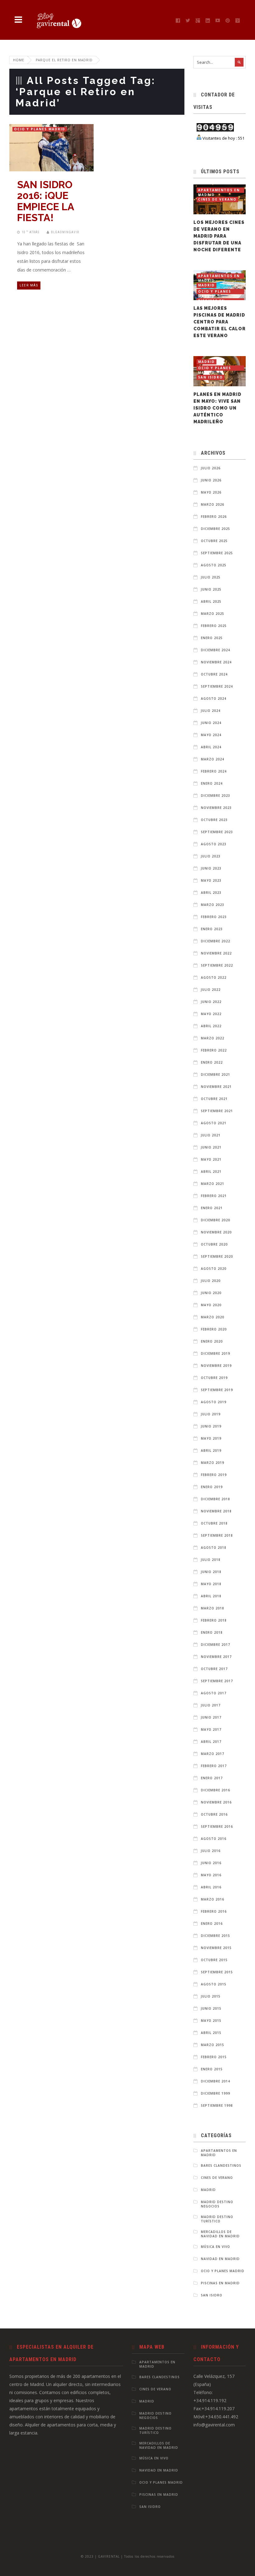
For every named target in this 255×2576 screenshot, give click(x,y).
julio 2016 (211, 1851)
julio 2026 (211, 468)
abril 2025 (211, 601)
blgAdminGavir (65, 232)
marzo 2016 (213, 1899)
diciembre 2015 (216, 1936)
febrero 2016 (214, 1911)
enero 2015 (212, 2069)
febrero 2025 (214, 626)
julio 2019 (211, 1414)
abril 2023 (211, 893)
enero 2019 (212, 1487)
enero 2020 (212, 1341)
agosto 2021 (214, 1123)
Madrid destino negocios (217, 2204)
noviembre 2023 (216, 808)
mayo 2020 (211, 1305)
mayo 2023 (211, 880)
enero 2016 (212, 1924)
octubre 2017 (214, 1669)
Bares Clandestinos (221, 2165)
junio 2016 (211, 1863)
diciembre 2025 (216, 529)
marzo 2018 (213, 1608)
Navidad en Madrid (220, 2259)
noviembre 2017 (216, 1657)
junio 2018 (211, 1572)
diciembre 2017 (216, 1645)
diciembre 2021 (216, 1074)
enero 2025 (212, 638)
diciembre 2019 (216, 1353)
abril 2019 (211, 1450)
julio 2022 (211, 990)
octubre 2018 (214, 1523)
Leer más (29, 285)
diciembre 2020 (216, 1220)
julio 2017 (211, 1705)
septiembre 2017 (217, 1681)
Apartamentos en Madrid (219, 190)
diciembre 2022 (216, 941)
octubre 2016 (214, 1814)
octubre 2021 (214, 1099)
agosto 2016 (214, 1839)
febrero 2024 (214, 771)
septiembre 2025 (217, 553)
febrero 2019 (214, 1475)
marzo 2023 (213, 905)
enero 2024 (212, 783)
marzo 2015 (213, 2045)
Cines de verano (217, 199)
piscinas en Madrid (220, 2283)
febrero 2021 (214, 1196)
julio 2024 (211, 711)
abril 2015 (211, 2033)
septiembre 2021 (217, 1111)
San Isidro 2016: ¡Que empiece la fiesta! (46, 201)
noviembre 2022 (216, 953)
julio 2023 (211, 856)
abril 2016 (211, 1887)
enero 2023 (212, 929)
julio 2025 (211, 577)
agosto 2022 (214, 977)
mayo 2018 (211, 1584)
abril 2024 (211, 747)
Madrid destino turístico (217, 2219)
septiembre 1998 (217, 2105)
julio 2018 (211, 1560)
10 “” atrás (30, 232)
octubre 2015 (214, 1960)
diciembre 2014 (216, 2081)
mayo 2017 (211, 1729)
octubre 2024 (214, 674)
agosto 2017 (214, 1693)
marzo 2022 (213, 1038)
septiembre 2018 (217, 1535)
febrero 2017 (214, 1766)
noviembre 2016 (216, 1802)
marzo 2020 (213, 1317)
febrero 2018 (214, 1620)
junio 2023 (211, 868)
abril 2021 (211, 1172)
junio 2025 (211, 589)
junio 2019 (211, 1426)
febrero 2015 (214, 2057)
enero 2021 (212, 1208)
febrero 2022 (214, 1050)
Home (19, 60)
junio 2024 (211, 723)
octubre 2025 (214, 541)
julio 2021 (211, 1135)
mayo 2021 (211, 1159)
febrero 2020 (214, 1329)
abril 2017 (211, 1742)
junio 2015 (211, 2008)
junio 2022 (211, 1002)
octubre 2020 (214, 1244)
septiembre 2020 (217, 1256)
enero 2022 (212, 1062)
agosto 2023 (214, 844)
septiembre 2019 (217, 1390)
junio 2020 (211, 1293)
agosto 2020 (214, 1269)
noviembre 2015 (216, 1948)
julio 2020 (211, 1281)
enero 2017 (212, 1778)
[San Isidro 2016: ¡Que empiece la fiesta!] (45, 145)
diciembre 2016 (216, 1790)
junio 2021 (211, 1147)
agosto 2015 (214, 1984)
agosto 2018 (214, 1548)
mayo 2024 (211, 735)
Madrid (206, 285)
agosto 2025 (214, 565)
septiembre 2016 (217, 1826)
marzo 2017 (213, 1754)
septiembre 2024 (217, 686)
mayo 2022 (211, 1014)
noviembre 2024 (216, 662)
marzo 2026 (213, 504)
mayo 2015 (211, 2021)
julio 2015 (211, 1996)
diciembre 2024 (216, 650)
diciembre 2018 (216, 1499)
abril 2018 (211, 1596)
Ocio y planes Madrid (40, 129)
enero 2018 (212, 1632)
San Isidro (211, 377)
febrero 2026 (214, 517)
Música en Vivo (216, 2247)
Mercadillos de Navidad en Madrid (220, 2234)
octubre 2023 (214, 820)
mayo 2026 (211, 492)
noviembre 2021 (216, 1087)
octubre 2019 (214, 1378)
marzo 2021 (213, 1184)
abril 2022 (211, 1026)
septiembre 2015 (217, 1972)
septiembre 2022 (217, 965)
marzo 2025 (213, 614)
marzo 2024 (213, 759)
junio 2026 (211, 480)
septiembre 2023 (217, 832)
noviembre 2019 (216, 1366)
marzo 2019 (213, 1463)
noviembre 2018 (216, 1511)
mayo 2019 (211, 1438)
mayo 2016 (211, 1875)
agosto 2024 (214, 699)
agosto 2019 (214, 1402)
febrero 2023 (214, 917)
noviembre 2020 (216, 1232)
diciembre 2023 (216, 796)
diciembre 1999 (216, 2093)
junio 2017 (211, 1717)
